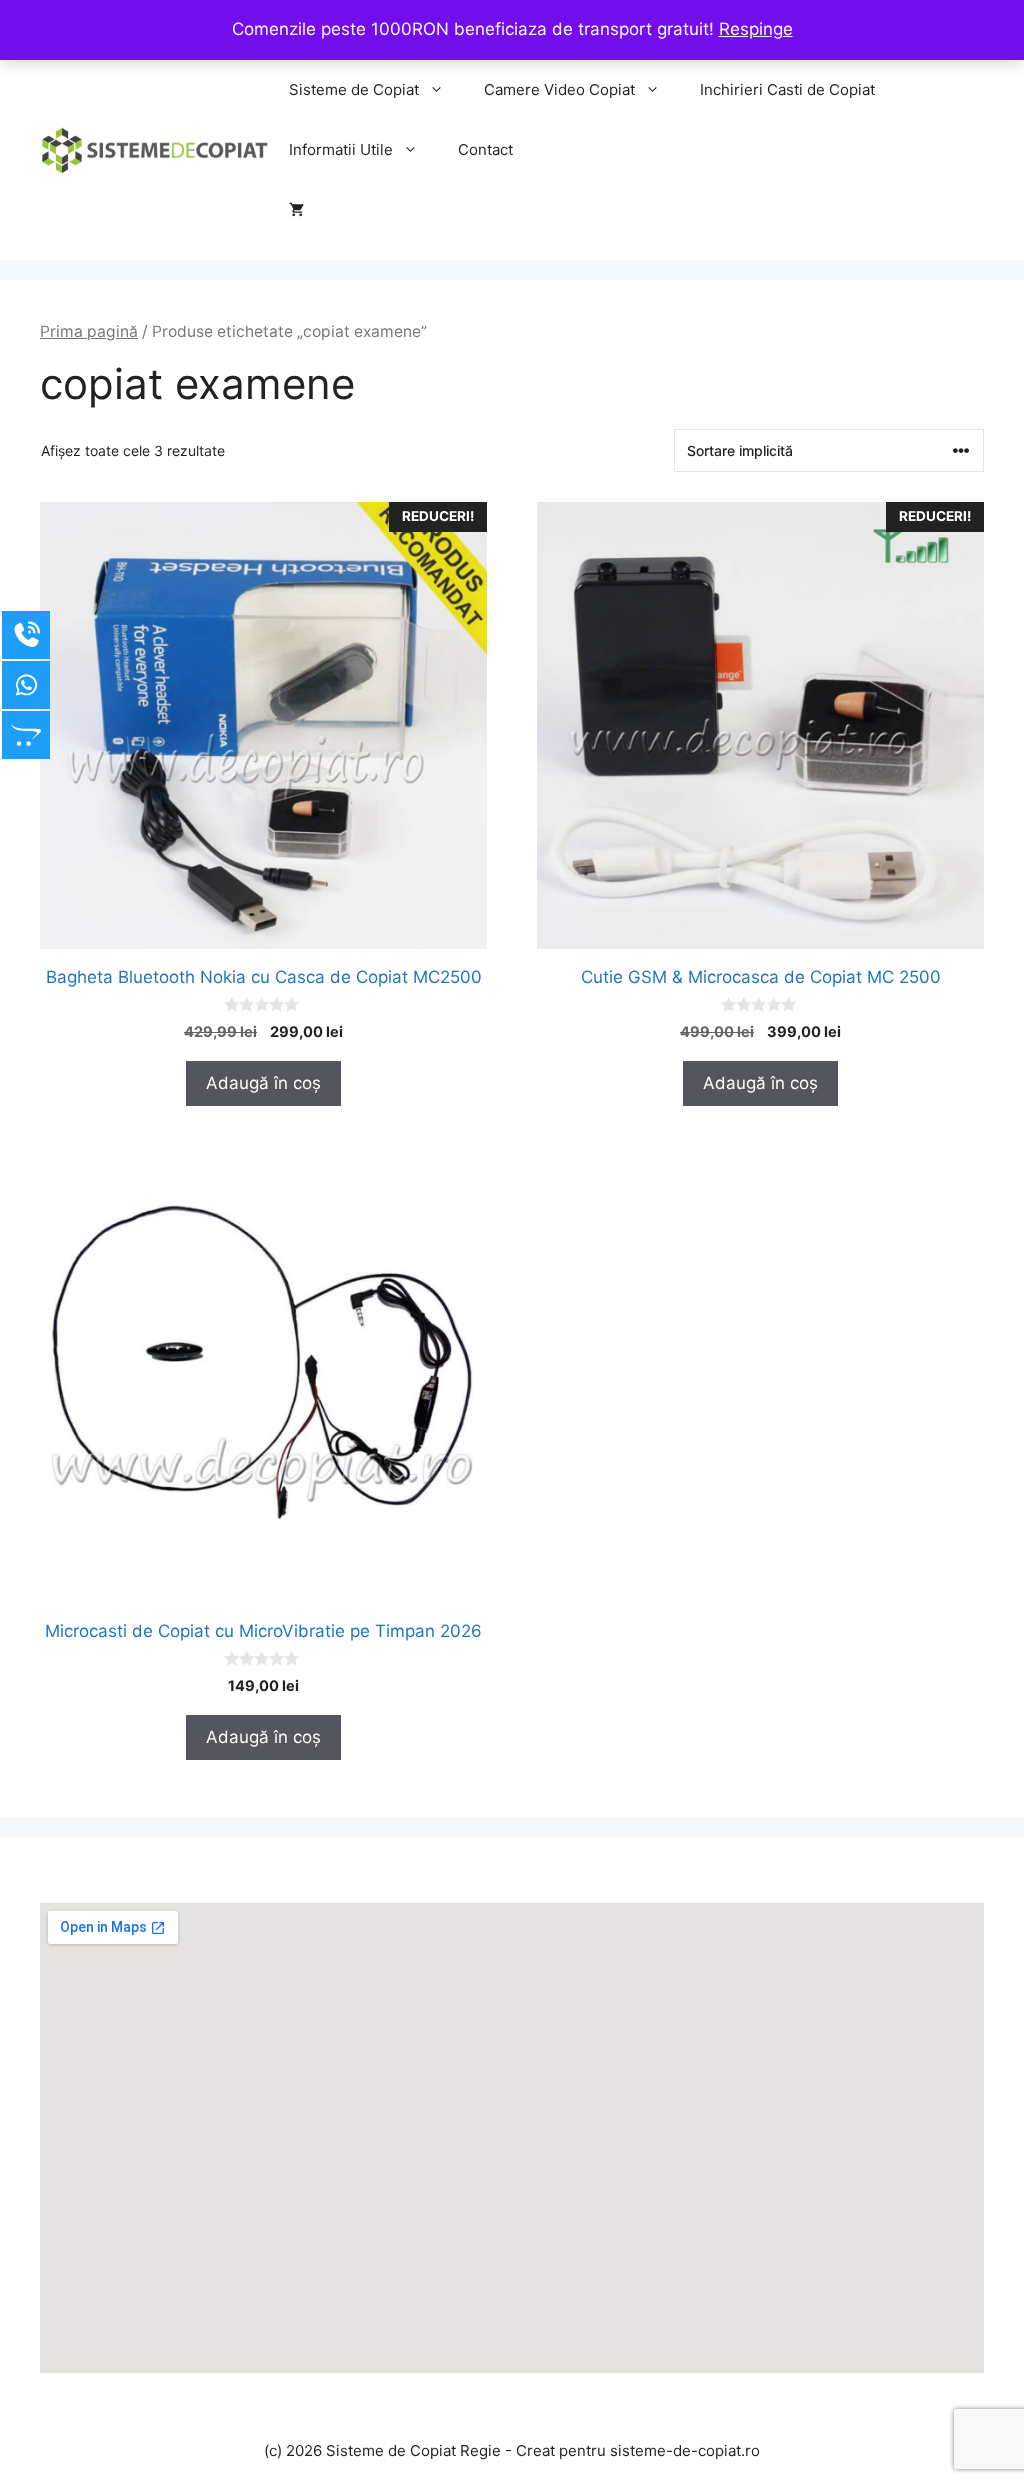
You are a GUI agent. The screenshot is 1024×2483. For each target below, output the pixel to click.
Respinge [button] (756, 29)
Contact (485, 149)
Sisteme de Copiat (354, 89)
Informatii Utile (341, 149)
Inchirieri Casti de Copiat (787, 89)
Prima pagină (89, 331)
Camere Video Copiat (559, 89)
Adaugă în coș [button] (263, 1083)
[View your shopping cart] (296, 210)
